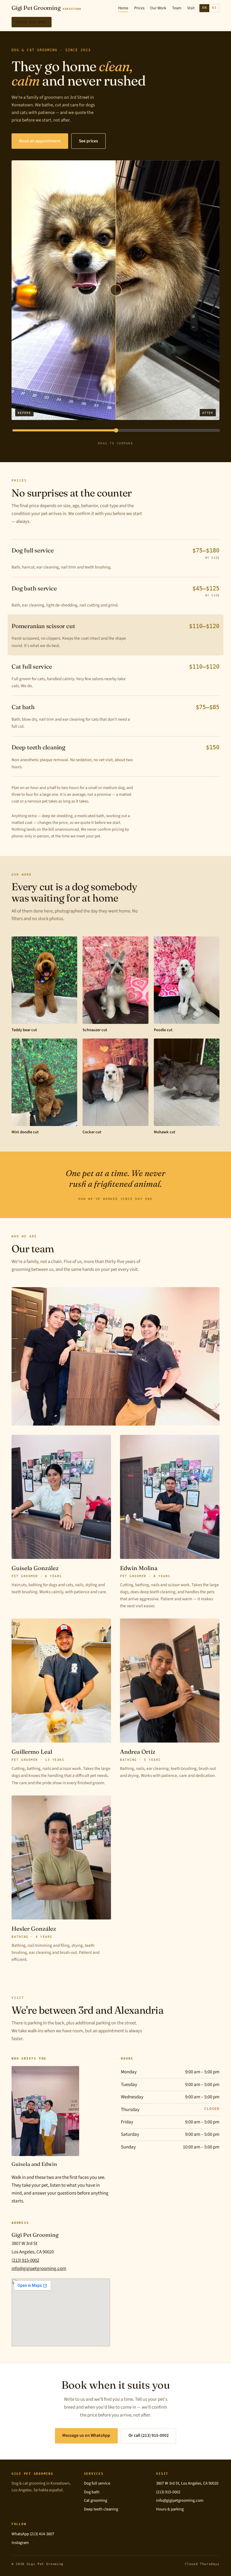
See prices (88, 141)
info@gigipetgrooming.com (39, 2269)
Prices (139, 8)
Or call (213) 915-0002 (149, 2435)
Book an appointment (40, 141)
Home (123, 8)
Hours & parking (170, 2509)
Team (177, 8)
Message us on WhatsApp (86, 2435)
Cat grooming (95, 2500)
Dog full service (97, 2483)
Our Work (158, 8)
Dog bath (92, 2492)
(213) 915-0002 (32, 22)
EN (205, 8)
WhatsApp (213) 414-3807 (33, 2534)
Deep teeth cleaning (101, 2509)
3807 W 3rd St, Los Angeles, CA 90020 (187, 2483)
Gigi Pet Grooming (46, 8)
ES (214, 8)
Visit (191, 8)
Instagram (20, 2543)
